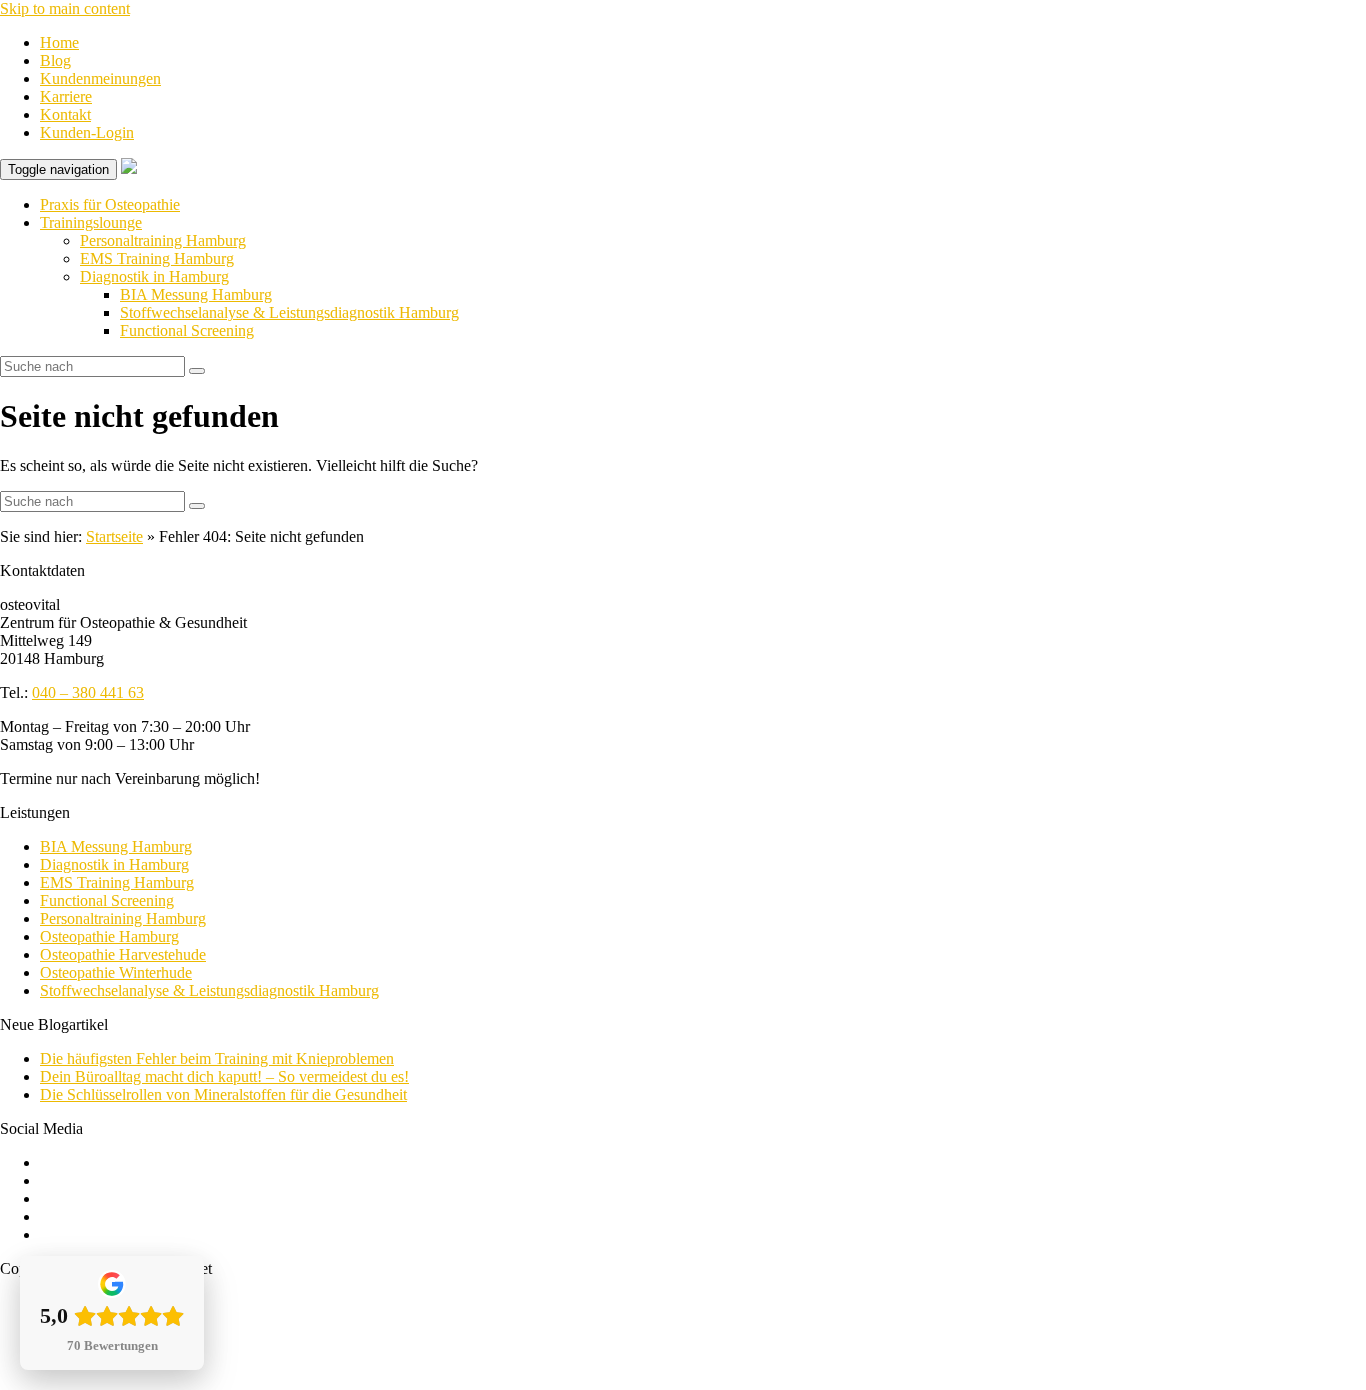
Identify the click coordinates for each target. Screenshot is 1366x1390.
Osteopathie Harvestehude (123, 954)
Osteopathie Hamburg (109, 936)
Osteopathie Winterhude (116, 972)
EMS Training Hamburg (157, 258)
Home (59, 42)
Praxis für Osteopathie (110, 204)
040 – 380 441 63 (88, 692)
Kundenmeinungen (100, 78)
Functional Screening (187, 330)
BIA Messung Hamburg (196, 294)
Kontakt (65, 114)
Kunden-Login (87, 132)
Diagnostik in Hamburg (154, 276)
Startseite (114, 536)
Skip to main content (65, 8)
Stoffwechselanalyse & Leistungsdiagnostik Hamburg (289, 312)
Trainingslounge (91, 222)
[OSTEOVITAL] (129, 168)
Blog (55, 60)
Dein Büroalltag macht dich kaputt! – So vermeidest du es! (224, 1076)
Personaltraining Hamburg (163, 240)
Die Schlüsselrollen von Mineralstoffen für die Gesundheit (223, 1094)
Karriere (66, 96)
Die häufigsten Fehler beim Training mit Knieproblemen (217, 1058)
